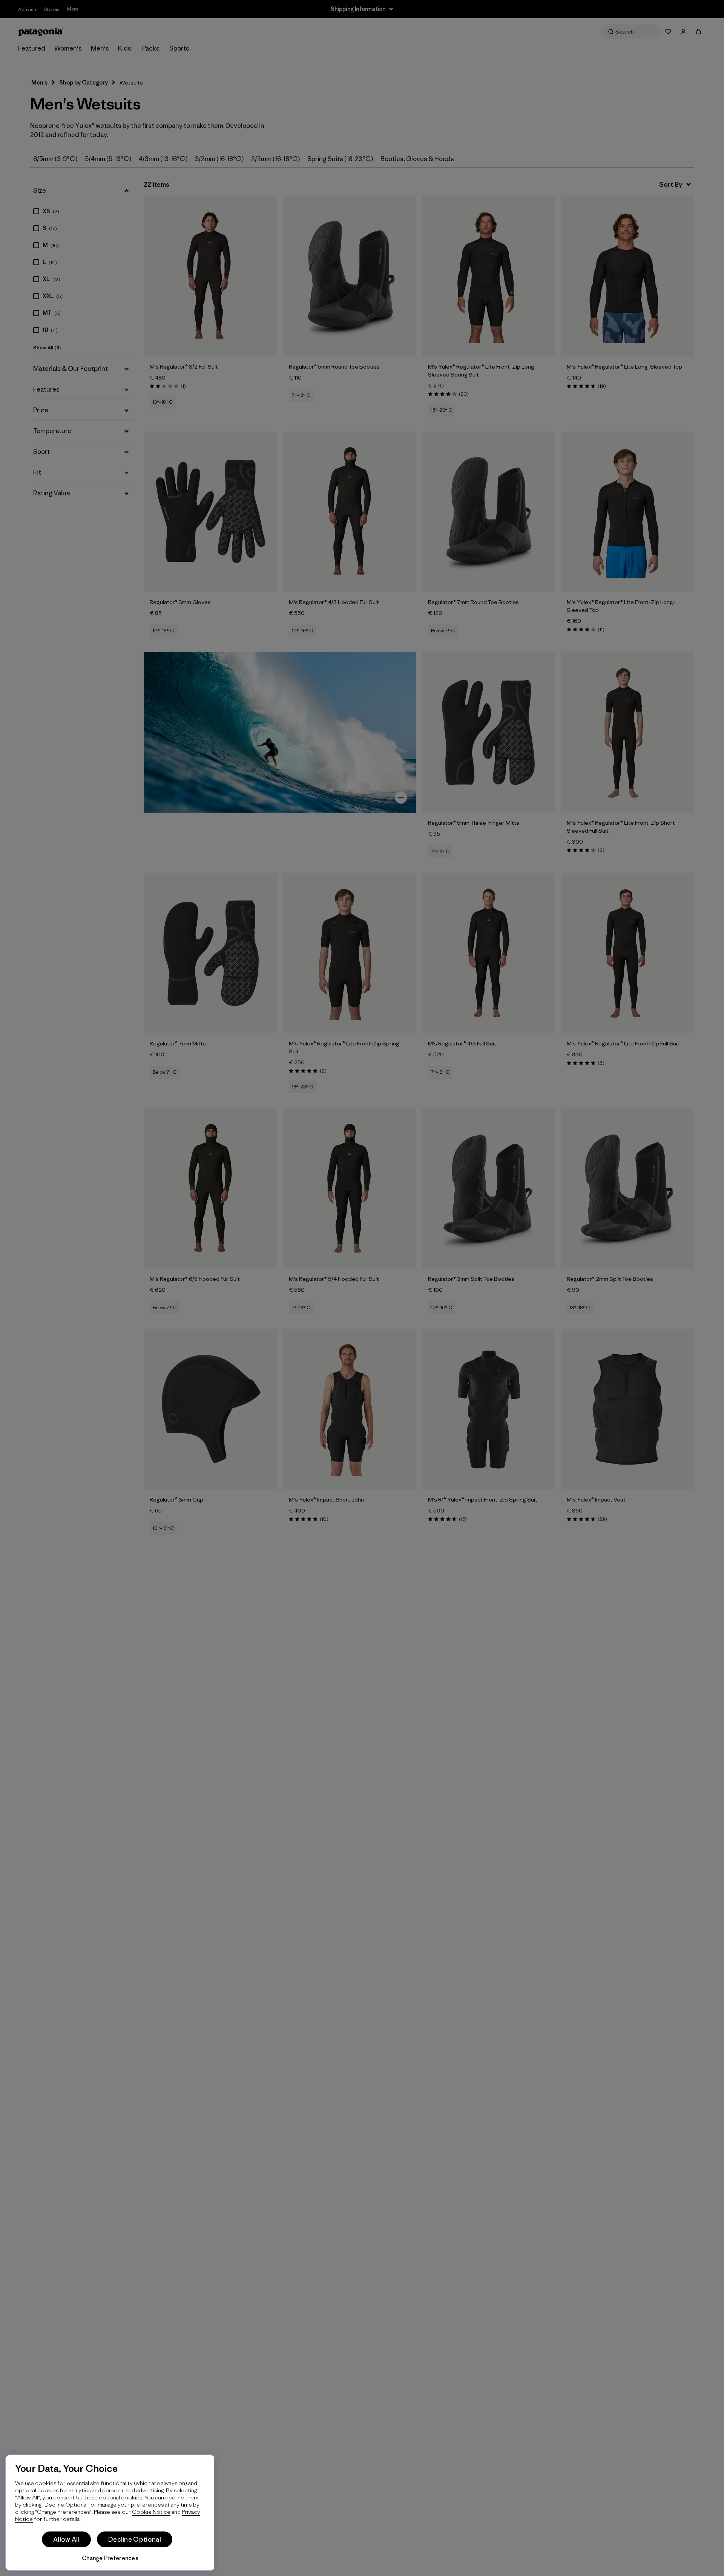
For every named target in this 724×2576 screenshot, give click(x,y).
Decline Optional (135, 2539)
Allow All (66, 2539)
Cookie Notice (151, 2512)
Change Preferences (110, 2558)
